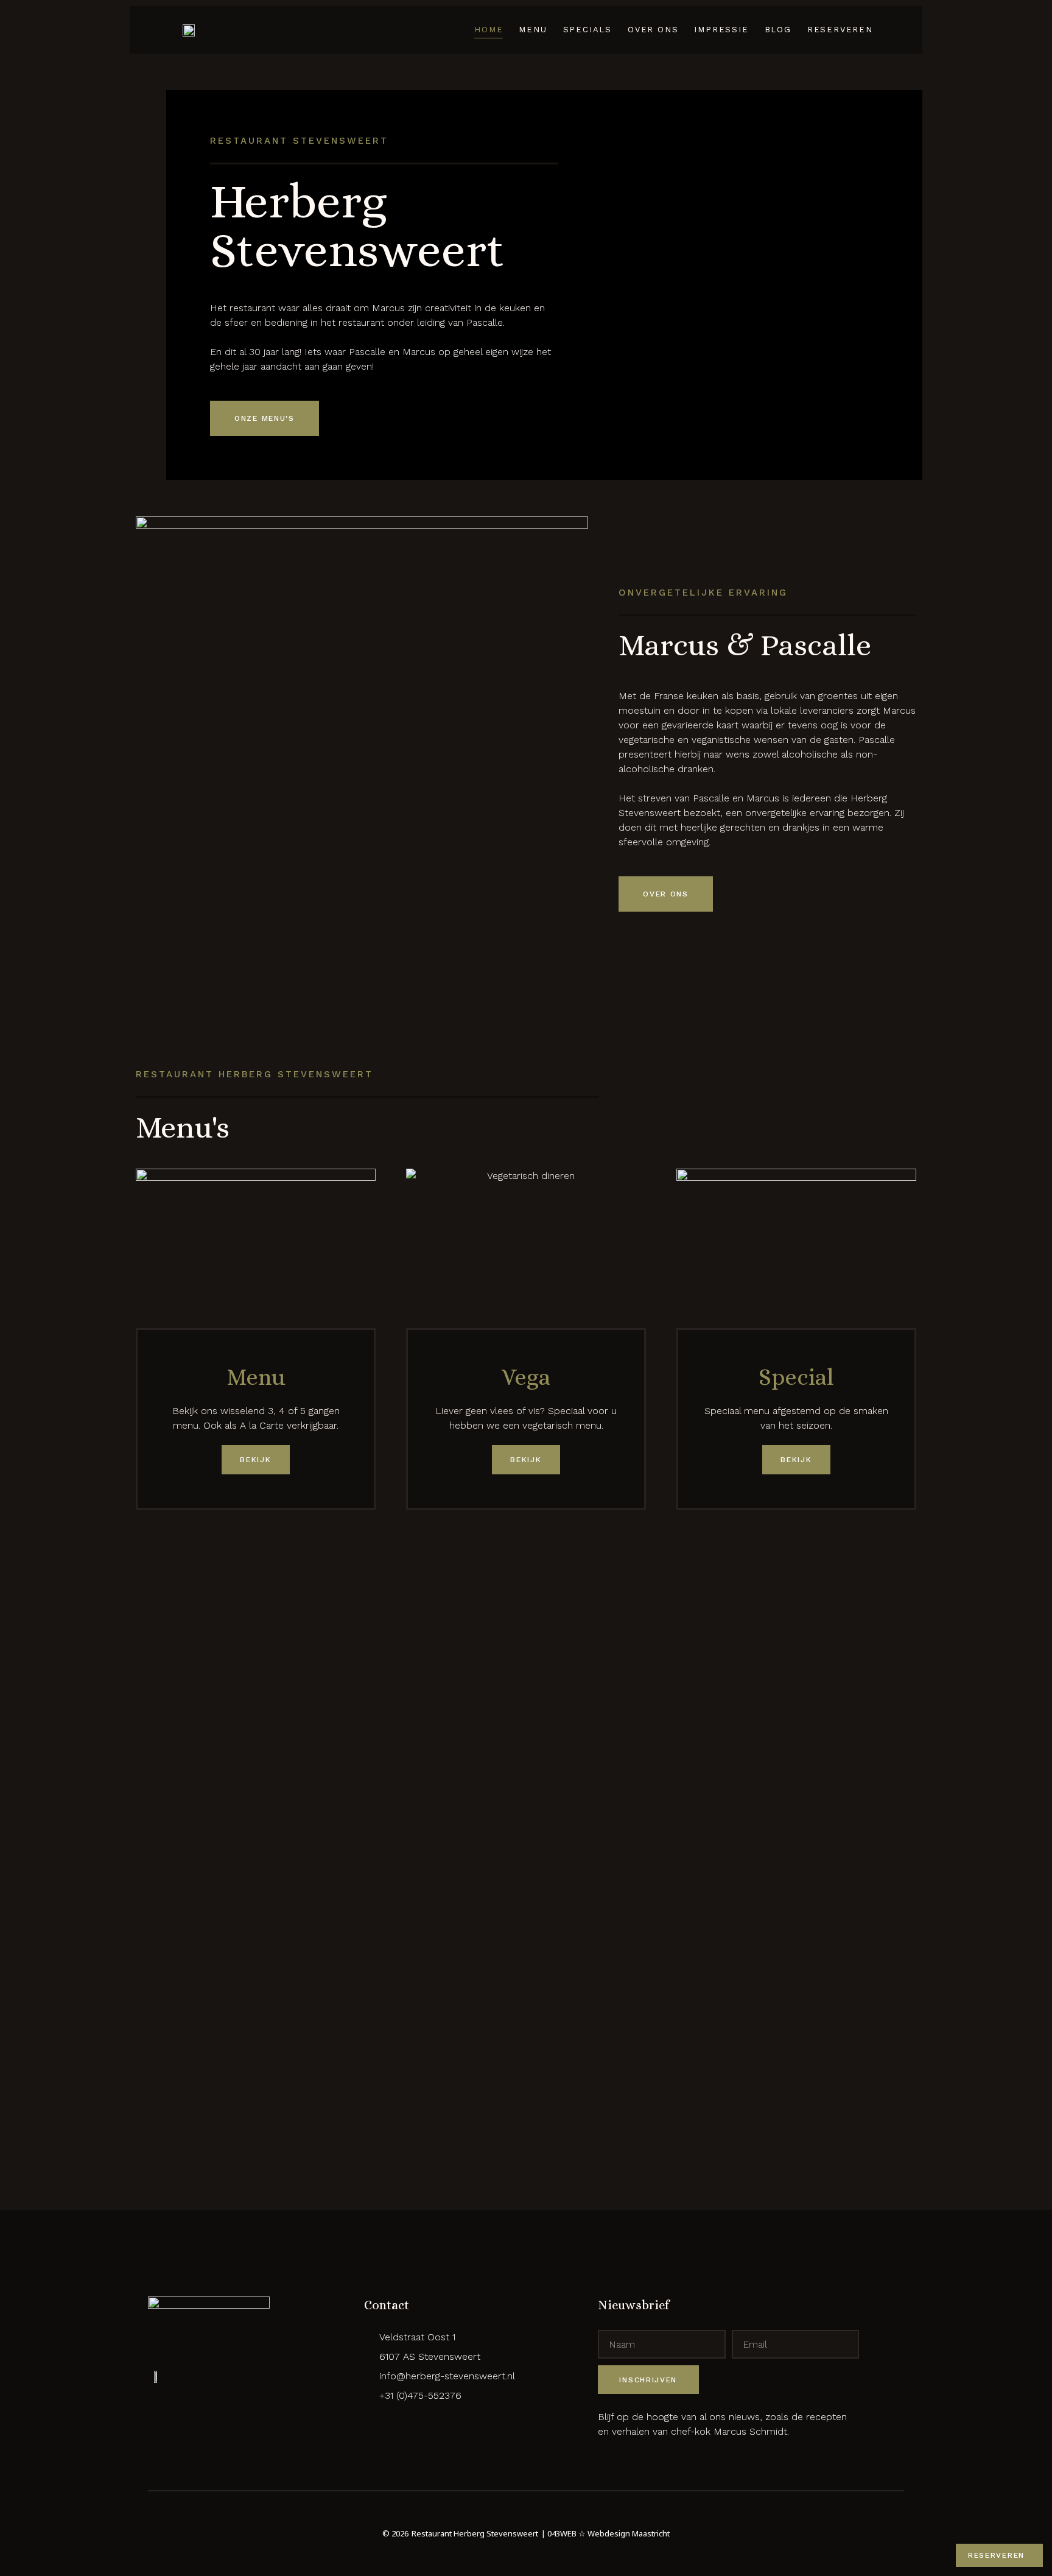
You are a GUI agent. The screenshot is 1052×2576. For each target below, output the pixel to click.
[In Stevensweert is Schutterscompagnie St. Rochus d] (473, 1897)
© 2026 (395, 2533)
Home (489, 30)
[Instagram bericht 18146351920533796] (896, 1612)
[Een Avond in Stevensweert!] (50, 1612)
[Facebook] (373, 2419)
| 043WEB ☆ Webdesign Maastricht (605, 2533)
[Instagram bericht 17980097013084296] (262, 1612)
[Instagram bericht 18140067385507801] (367, 1612)
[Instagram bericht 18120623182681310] (685, 1612)
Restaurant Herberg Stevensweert (475, 2533)
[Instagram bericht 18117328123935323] (579, 1612)
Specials (587, 30)
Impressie (721, 30)
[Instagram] (394, 2419)
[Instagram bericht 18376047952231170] (1002, 1612)
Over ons (653, 30)
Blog (778, 30)
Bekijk (255, 1460)
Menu (533, 30)
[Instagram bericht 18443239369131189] (156, 1612)
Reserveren (840, 30)
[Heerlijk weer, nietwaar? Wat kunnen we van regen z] (791, 1809)
